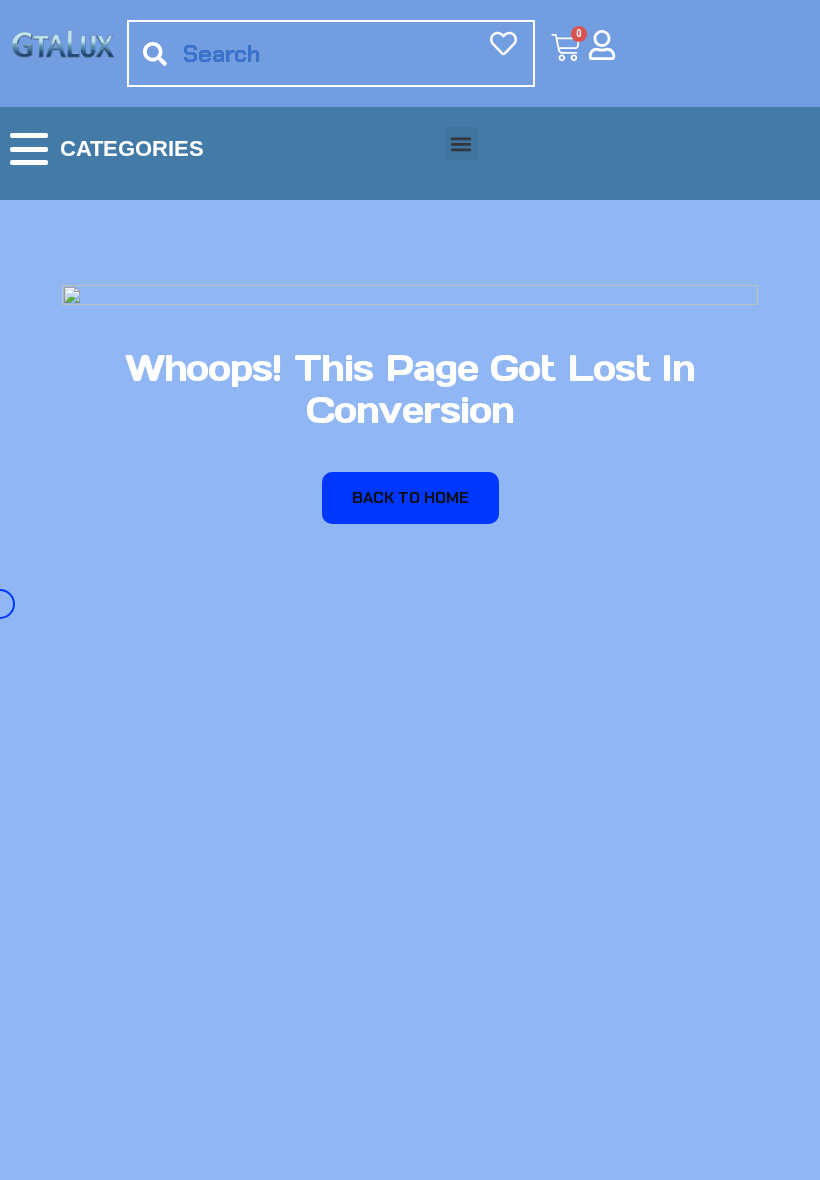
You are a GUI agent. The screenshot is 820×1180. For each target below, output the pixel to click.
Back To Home (410, 497)
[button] (461, 143)
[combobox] (331, 53)
